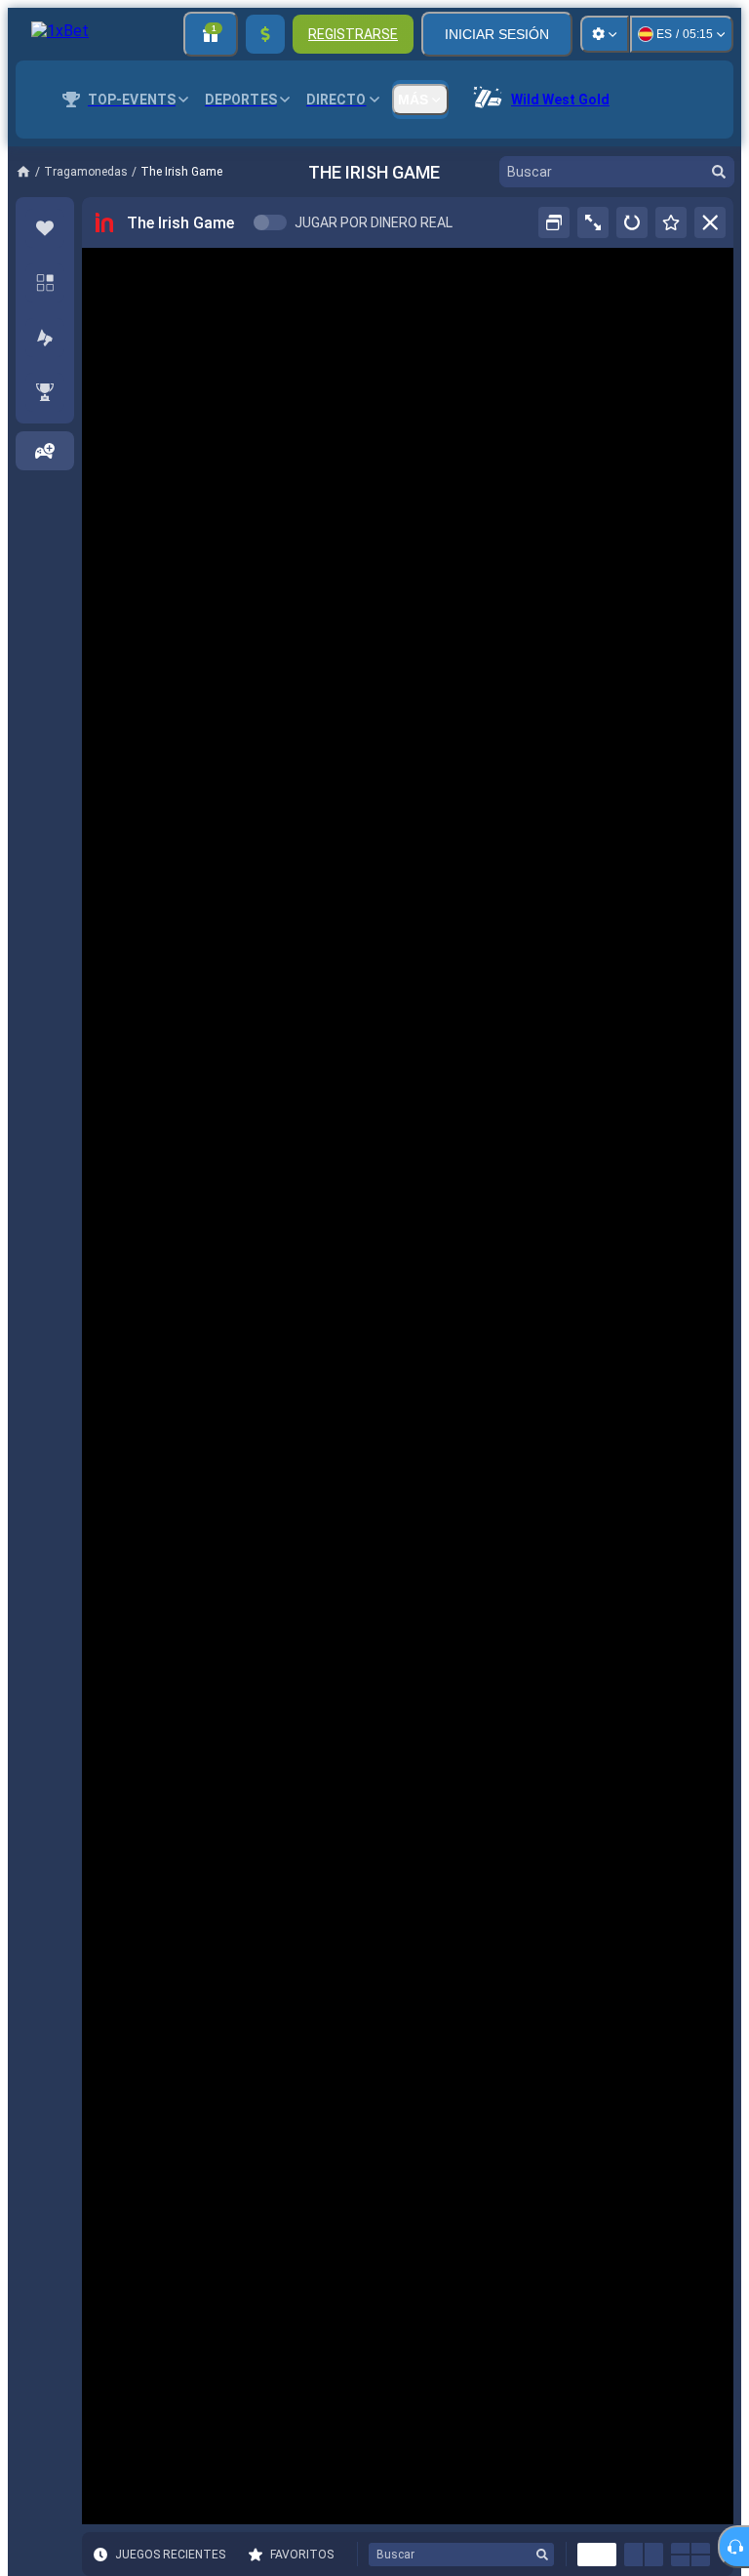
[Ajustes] (605, 34)
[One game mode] (597, 2555)
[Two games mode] (644, 2555)
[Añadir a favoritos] (671, 222)
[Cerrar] (710, 222)
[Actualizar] (632, 222)
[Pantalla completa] (593, 222)
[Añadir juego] (45, 451)
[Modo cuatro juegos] (690, 2555)
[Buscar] (719, 172)
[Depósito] (265, 34)
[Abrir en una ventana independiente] (554, 222)
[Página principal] (30, 172)
